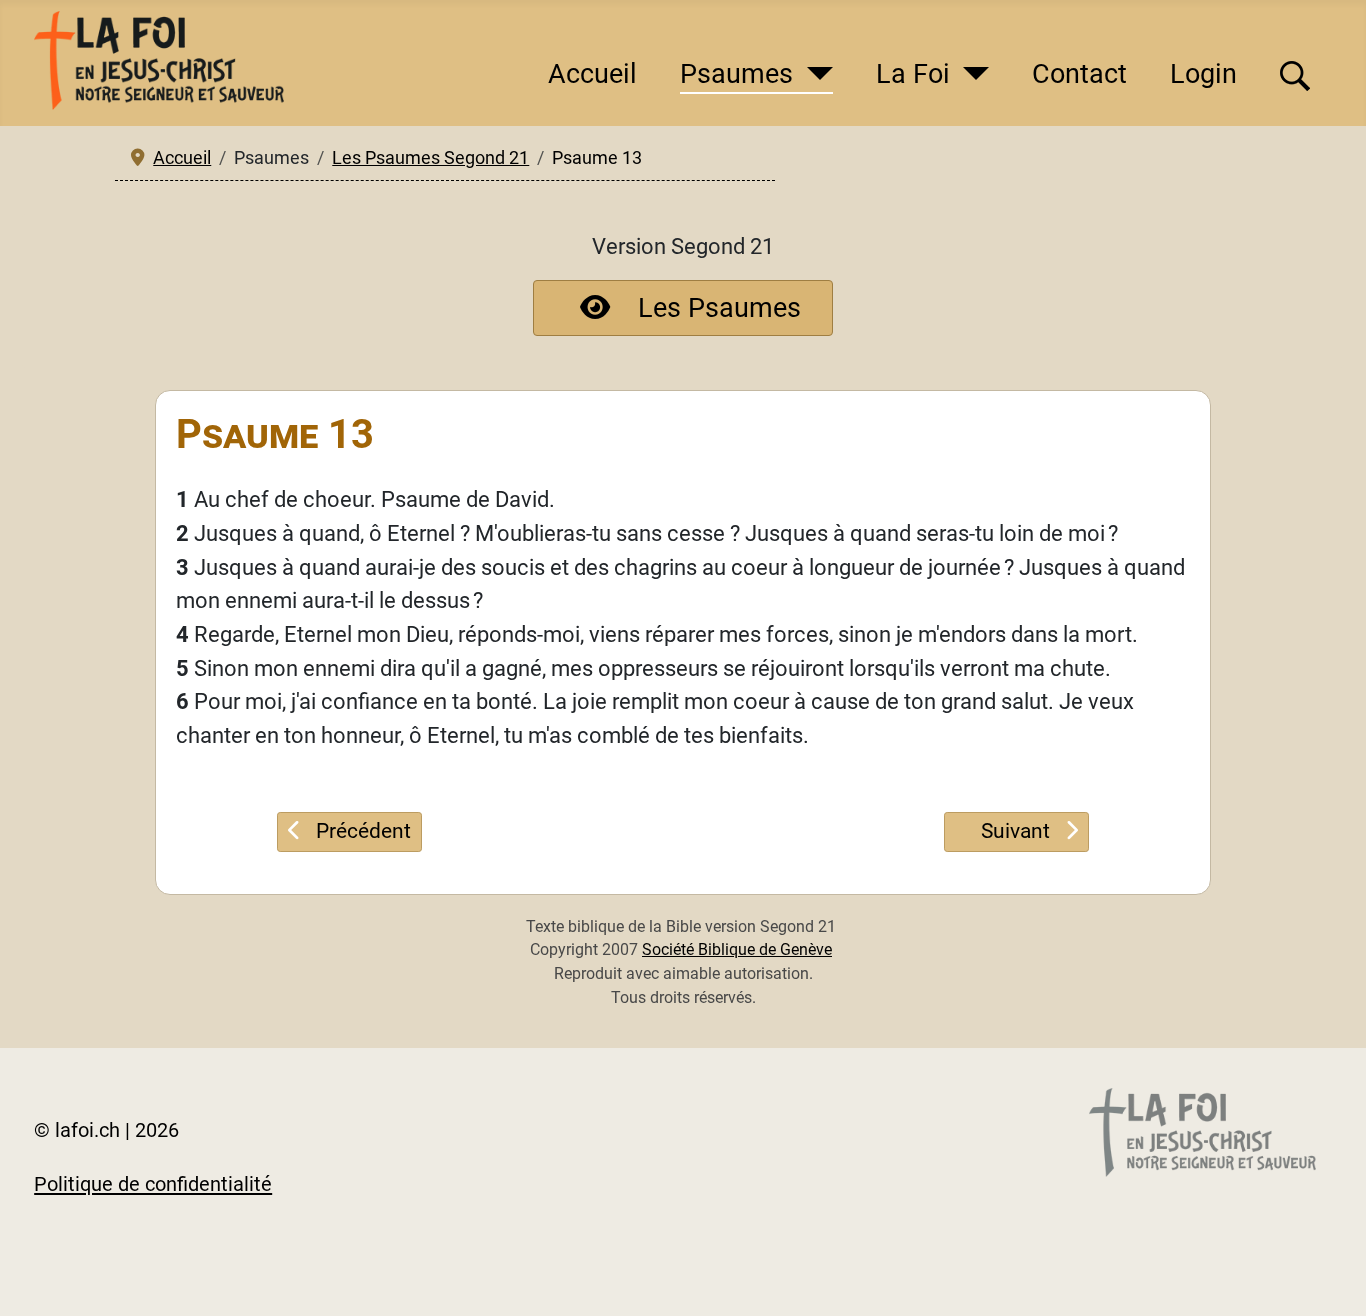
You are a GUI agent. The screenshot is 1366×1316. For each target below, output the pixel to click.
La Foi (913, 74)
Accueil (592, 74)
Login (1203, 74)
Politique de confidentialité (153, 1184)
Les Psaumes (719, 308)
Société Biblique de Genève (737, 949)
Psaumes (736, 74)
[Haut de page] (1323, 1270)
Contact (1079, 74)
